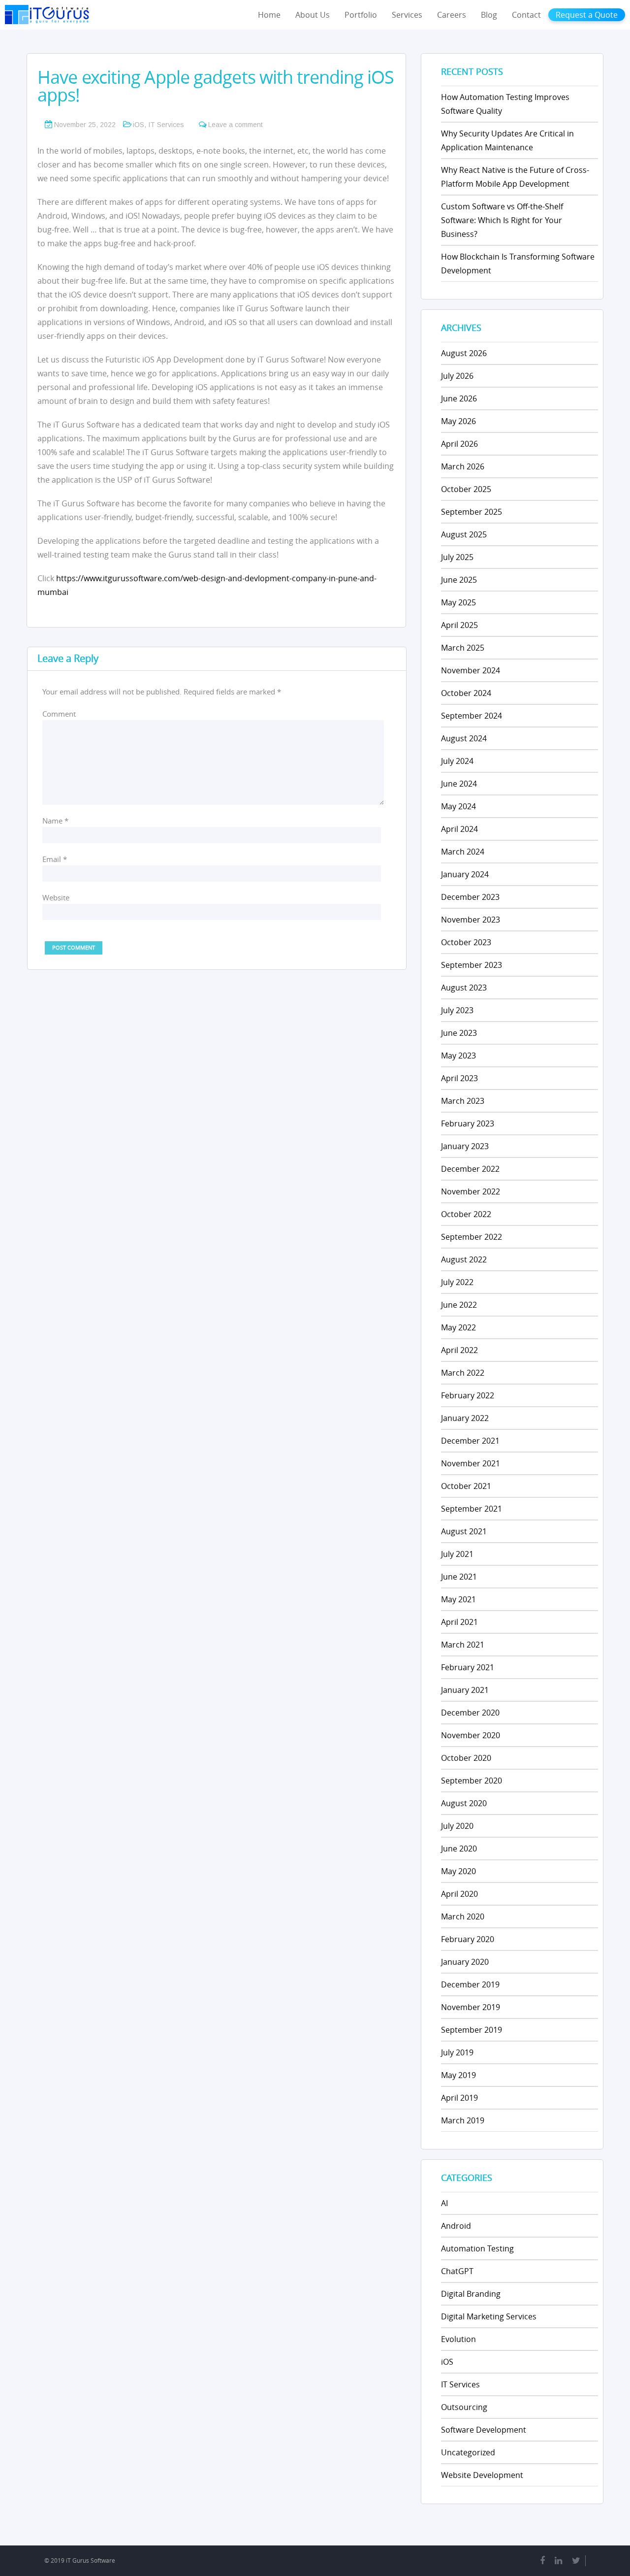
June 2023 (459, 1033)
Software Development (484, 2430)
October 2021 (466, 1486)
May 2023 (458, 1056)
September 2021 (472, 1509)
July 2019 (457, 2052)
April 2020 (459, 1894)
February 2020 (468, 1939)
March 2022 (463, 1373)
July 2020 (457, 1826)
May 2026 (458, 421)
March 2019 (463, 2120)
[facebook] (542, 2561)
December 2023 (470, 897)
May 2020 (458, 1871)
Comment (59, 714)
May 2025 (458, 602)
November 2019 (471, 2007)
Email (55, 859)
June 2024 (459, 784)
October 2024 (466, 693)
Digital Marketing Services (489, 2316)
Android (456, 2226)
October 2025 (466, 489)
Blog (489, 15)
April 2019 (459, 2098)
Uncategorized (468, 2452)
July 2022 (457, 1282)
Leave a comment (236, 125)
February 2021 (468, 1667)
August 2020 (464, 1803)
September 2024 (472, 716)
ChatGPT (457, 2271)
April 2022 (459, 1350)
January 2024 (465, 874)
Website (56, 897)
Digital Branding (471, 2294)
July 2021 (457, 1554)
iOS (139, 125)
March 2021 (463, 1645)
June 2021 (459, 1577)
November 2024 (471, 670)
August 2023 (464, 988)
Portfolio (361, 15)
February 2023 (468, 1123)
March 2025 (463, 648)
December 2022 (470, 1169)
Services (407, 15)
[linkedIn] (558, 2561)
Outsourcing (464, 2407)
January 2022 (465, 1418)
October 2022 (466, 1214)
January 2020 (465, 1962)
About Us (313, 15)
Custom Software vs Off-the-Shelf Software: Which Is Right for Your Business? (502, 220)
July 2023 (457, 1010)
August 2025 (464, 534)
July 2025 (457, 557)
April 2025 (459, 625)
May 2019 (458, 2075)
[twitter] (576, 2561)
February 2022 (468, 1395)
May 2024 (458, 806)
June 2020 (459, 1849)
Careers (452, 15)
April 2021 (459, 1622)
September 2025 (472, 512)
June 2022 (459, 1305)
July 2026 (457, 376)
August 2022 (464, 1259)
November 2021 (471, 1463)
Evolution (458, 2339)
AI (444, 2203)
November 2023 (471, 920)
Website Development (482, 2475)
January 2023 (465, 1146)
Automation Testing (477, 2248)
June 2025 (459, 580)
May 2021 (458, 1599)
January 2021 (465, 1690)
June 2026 (459, 398)
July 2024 (457, 761)
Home (269, 15)
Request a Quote (587, 15)
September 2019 (472, 2030)
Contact (526, 15)
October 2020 (466, 1758)
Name (55, 821)
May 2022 (458, 1327)
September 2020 (472, 1781)
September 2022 (472, 1237)
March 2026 (463, 466)
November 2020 (471, 1735)
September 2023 (472, 965)
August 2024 (464, 738)
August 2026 (464, 353)
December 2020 (470, 1713)
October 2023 (466, 942)
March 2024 (463, 852)
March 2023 (463, 1101)
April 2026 (459, 444)
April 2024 (459, 829)
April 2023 (459, 1078)
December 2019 (470, 1984)
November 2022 (471, 1191)
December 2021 (470, 1441)
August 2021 (464, 1531)
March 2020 (463, 1916)
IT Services (166, 125)
